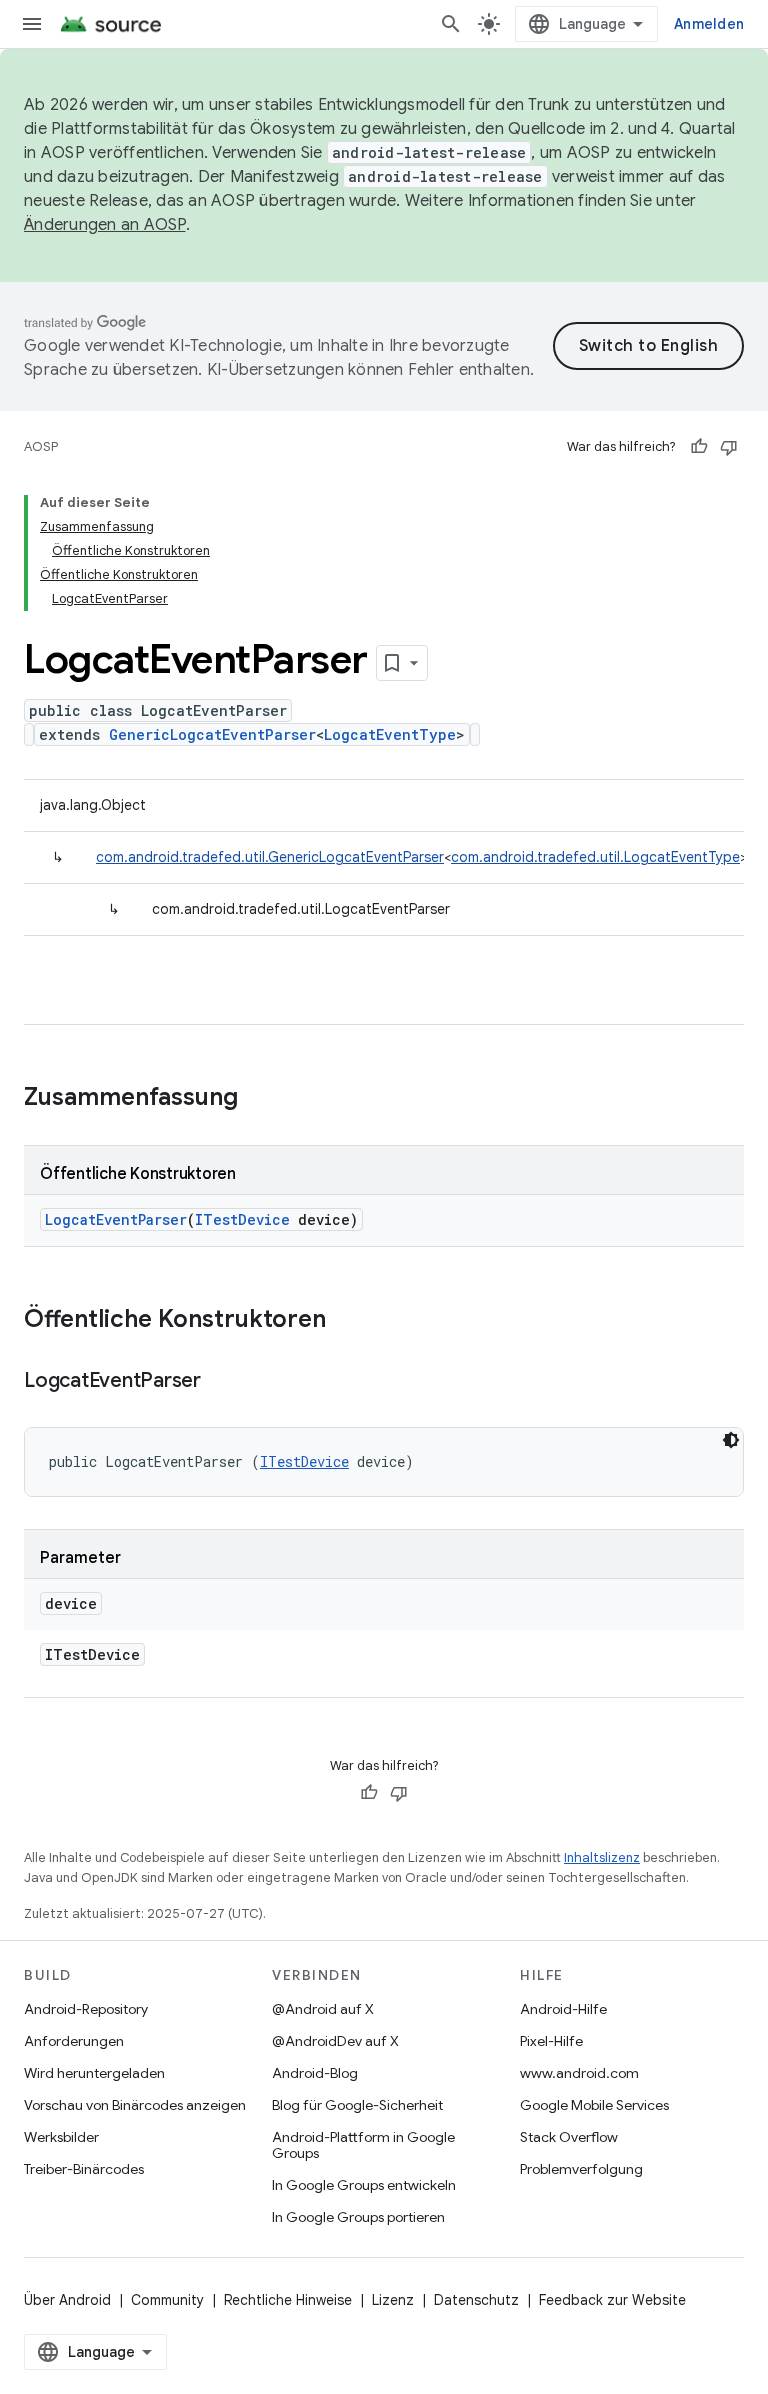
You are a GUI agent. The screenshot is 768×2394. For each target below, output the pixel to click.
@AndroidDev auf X (335, 2041)
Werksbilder (61, 2137)
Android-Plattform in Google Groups (363, 2145)
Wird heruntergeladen (94, 2073)
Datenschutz (476, 2300)
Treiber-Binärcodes (84, 2169)
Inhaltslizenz (602, 1857)
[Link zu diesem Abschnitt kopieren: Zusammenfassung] (258, 1099)
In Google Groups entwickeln (364, 2185)
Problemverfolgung (581, 2169)
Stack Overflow (569, 2137)
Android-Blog (315, 2073)
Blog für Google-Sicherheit (357, 2105)
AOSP (41, 446)
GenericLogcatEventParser (212, 734)
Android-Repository (86, 2009)
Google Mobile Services (594, 2105)
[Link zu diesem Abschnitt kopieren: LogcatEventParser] (221, 1382)
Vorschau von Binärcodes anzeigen (135, 2105)
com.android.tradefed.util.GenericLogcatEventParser (270, 857)
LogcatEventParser (116, 1219)
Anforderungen (74, 2041)
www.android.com (579, 2073)
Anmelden (709, 24)
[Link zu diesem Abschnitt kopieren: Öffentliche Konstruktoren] (346, 1321)
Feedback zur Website (612, 2300)
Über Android (67, 2300)
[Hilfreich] (699, 447)
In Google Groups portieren (358, 2217)
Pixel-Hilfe (551, 2041)
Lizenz (393, 2300)
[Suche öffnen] (451, 24)
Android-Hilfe (563, 2009)
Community (167, 2300)
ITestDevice (242, 1219)
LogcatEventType (390, 734)
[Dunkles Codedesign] (731, 1440)
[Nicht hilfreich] (729, 447)
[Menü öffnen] (32, 24)
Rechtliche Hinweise (288, 2300)
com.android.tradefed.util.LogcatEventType (595, 857)
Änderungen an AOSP (105, 225)
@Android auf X (323, 2009)
